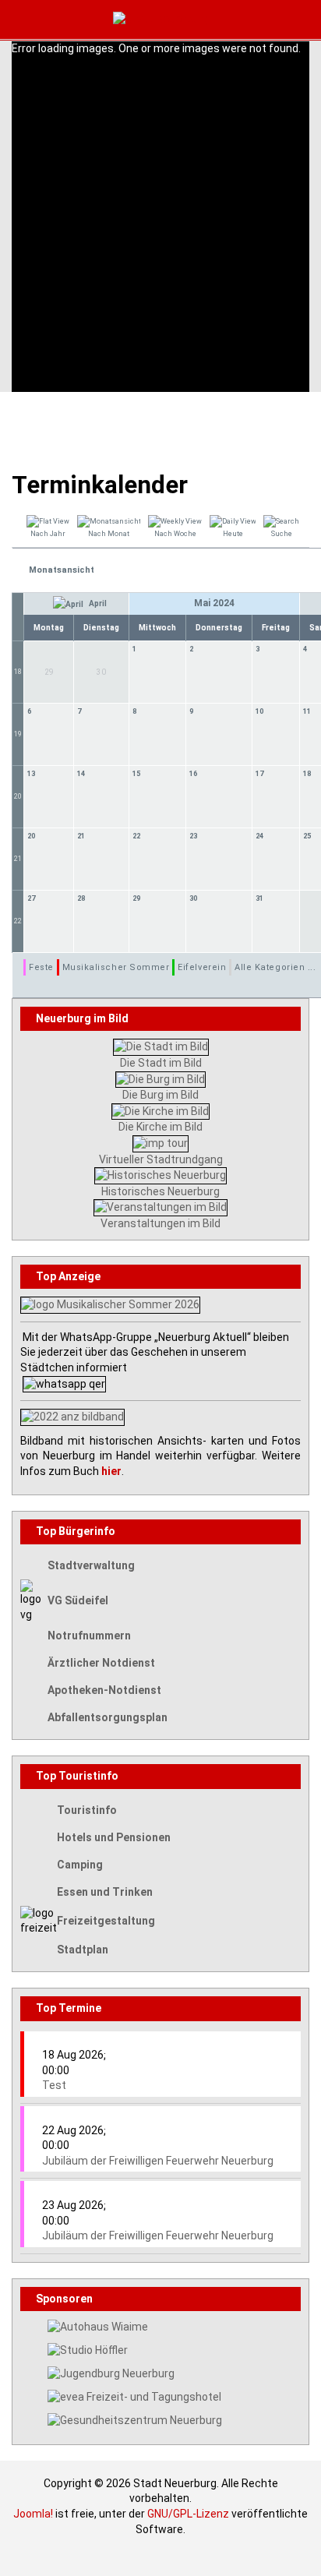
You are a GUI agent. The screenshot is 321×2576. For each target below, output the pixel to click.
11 (307, 711)
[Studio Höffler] (88, 2349)
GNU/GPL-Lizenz (188, 2514)
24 (259, 836)
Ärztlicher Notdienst (101, 1663)
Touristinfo (87, 1810)
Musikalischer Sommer (116, 967)
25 (307, 836)
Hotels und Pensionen (114, 1837)
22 (136, 836)
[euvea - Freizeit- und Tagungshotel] (134, 2397)
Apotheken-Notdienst (104, 1690)
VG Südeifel (78, 1600)
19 (18, 734)
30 (193, 898)
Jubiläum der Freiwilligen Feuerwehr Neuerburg (158, 2161)
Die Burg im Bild (160, 1095)
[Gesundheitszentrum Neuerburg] (135, 2420)
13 (31, 774)
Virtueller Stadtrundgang (161, 1159)
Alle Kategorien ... (275, 967)
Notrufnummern (89, 1636)
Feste (41, 967)
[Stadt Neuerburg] (161, 19)
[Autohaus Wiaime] (98, 2326)
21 (18, 859)
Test (54, 2085)
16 (193, 774)
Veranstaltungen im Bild (160, 1223)
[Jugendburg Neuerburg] (111, 2373)
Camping (80, 1865)
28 (81, 898)
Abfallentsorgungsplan (108, 1717)
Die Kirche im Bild (160, 1127)
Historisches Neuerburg (160, 1191)
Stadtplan (83, 1950)
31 (259, 898)
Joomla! (33, 2514)
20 (18, 796)
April (97, 603)
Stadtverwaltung (91, 1565)
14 (81, 774)
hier (111, 1471)
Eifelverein (202, 967)
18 (18, 672)
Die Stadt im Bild (161, 1063)
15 (136, 774)
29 (136, 898)
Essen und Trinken (105, 1892)
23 (193, 836)
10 (259, 711)
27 (31, 898)
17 (259, 774)
